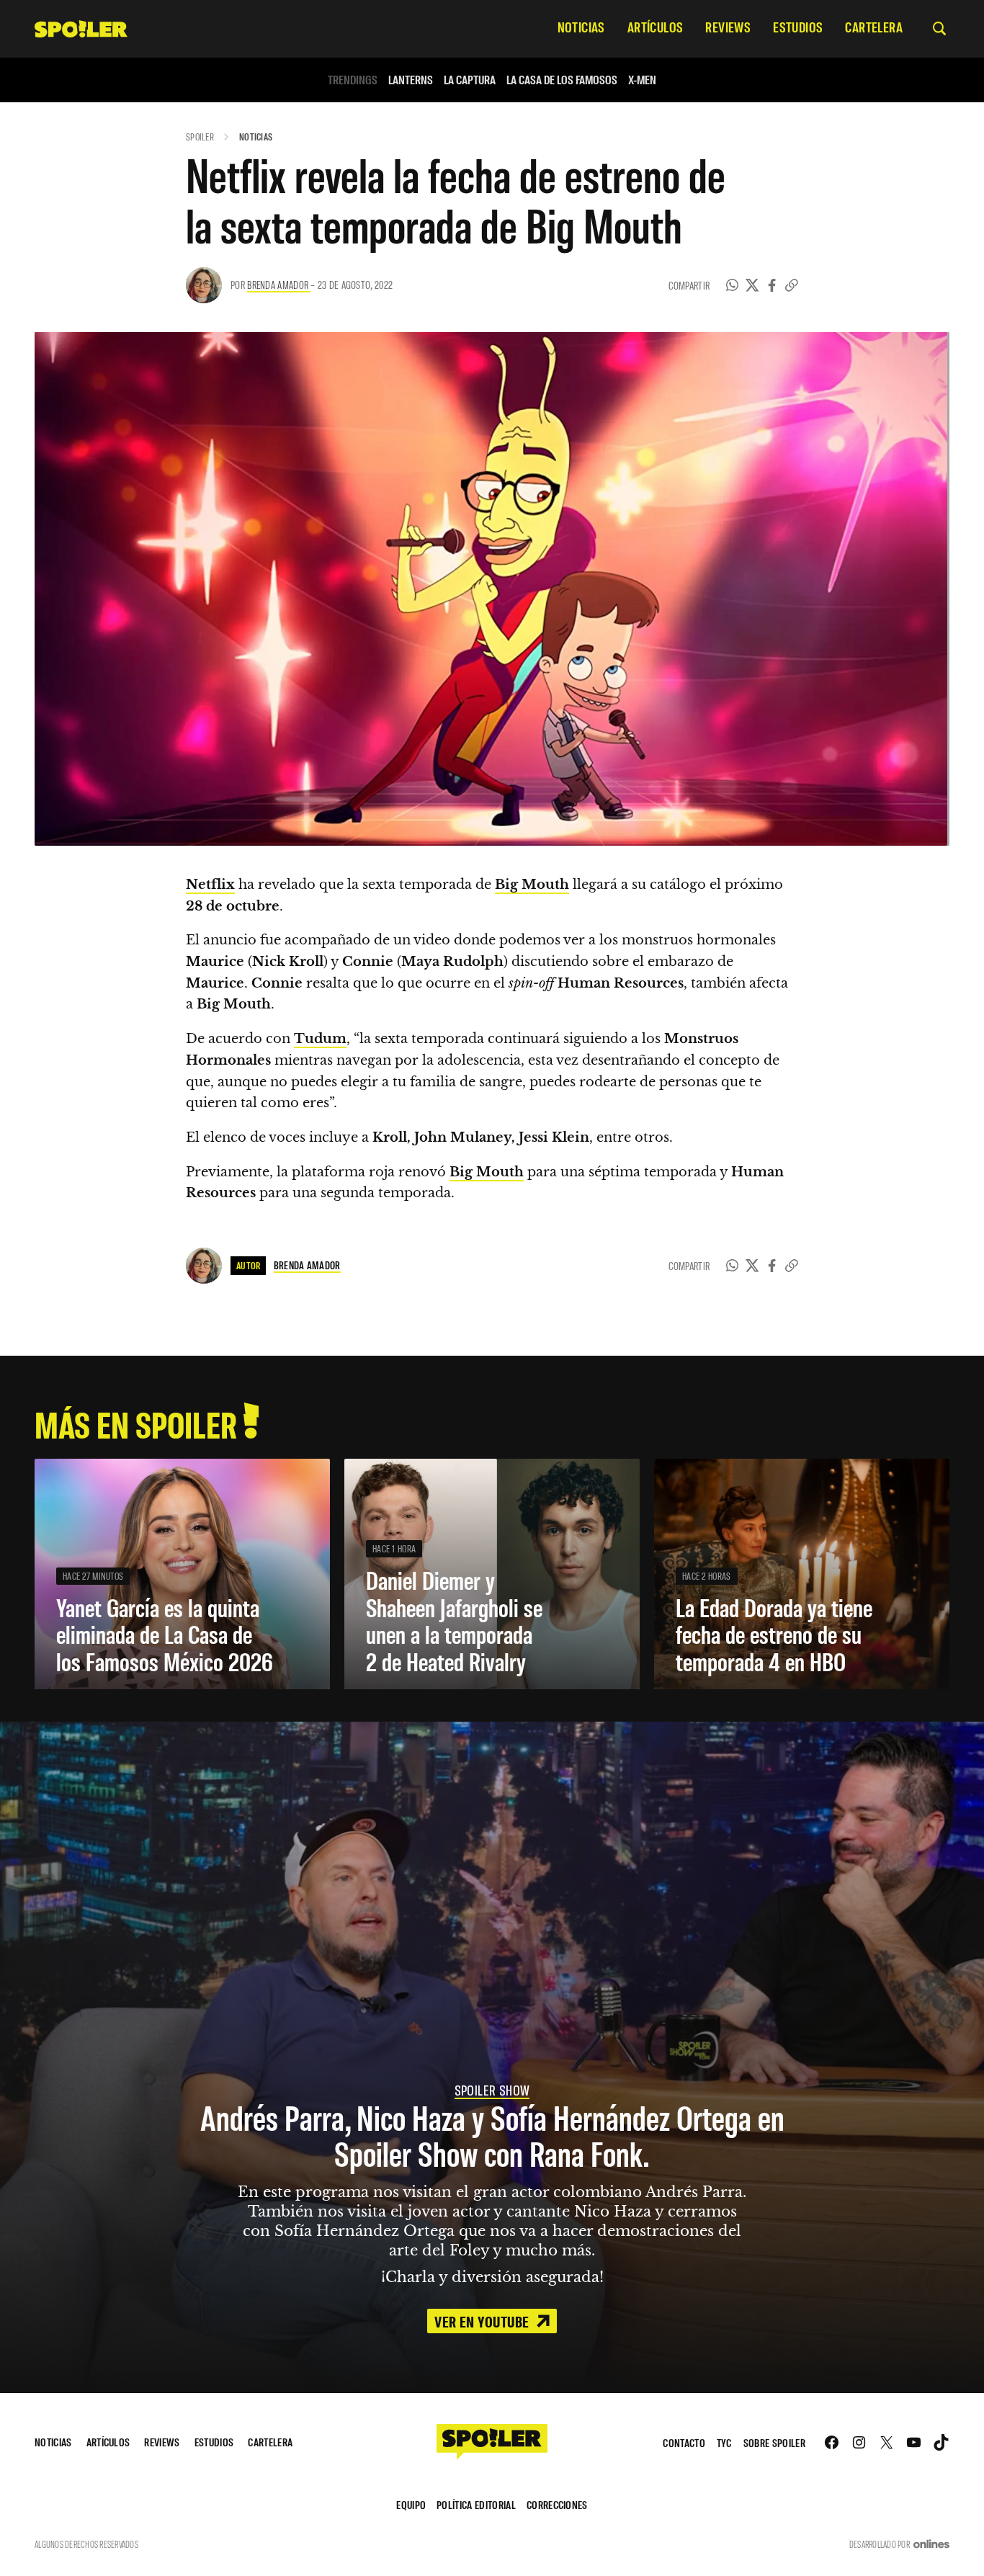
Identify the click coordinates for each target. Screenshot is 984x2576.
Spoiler (200, 137)
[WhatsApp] (733, 285)
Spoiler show (492, 2090)
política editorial (476, 2504)
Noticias (256, 137)
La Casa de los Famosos (562, 80)
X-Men (642, 80)
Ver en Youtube (483, 2321)
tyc (724, 2442)
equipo (411, 2504)
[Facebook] (772, 285)
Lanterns (411, 80)
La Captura (470, 80)
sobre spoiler (774, 2442)
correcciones (557, 2504)
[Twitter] (752, 285)
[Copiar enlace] (792, 285)
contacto (684, 2442)
